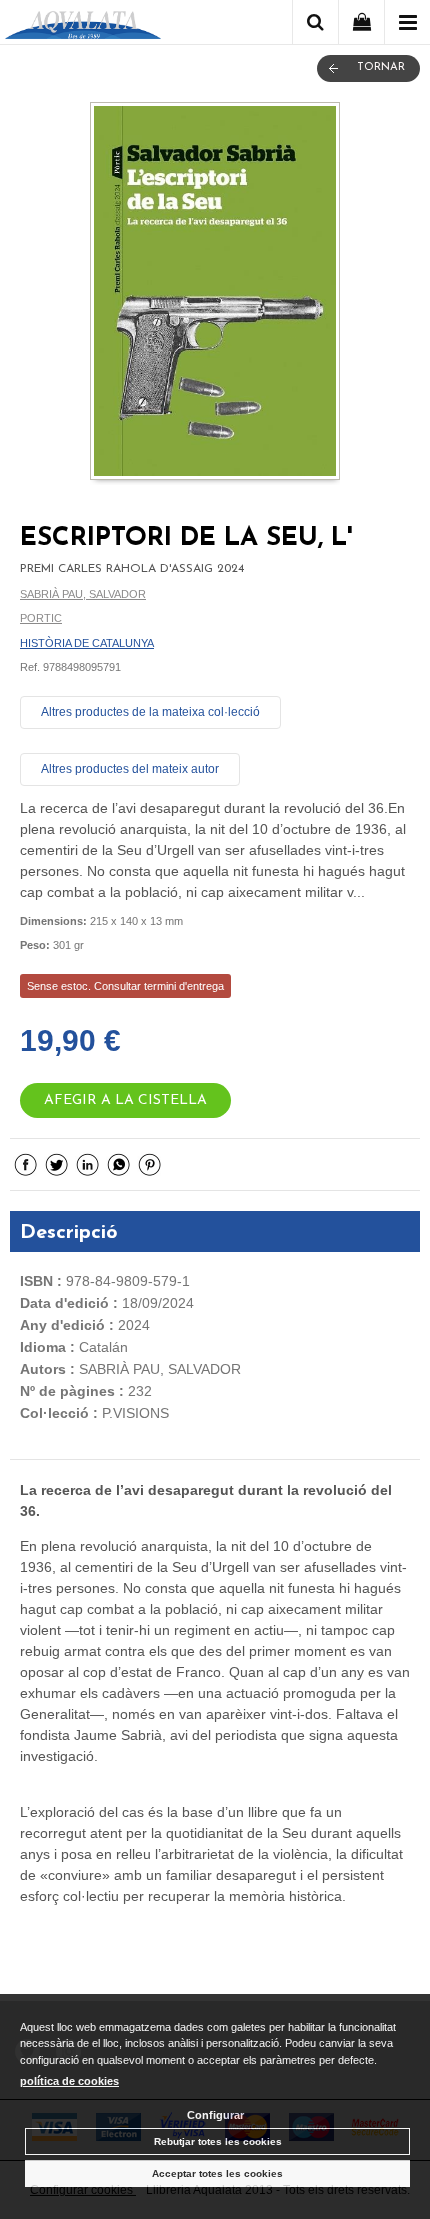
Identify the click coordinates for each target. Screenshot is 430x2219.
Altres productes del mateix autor (130, 769)
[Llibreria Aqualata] (83, 25)
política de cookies (69, 2081)
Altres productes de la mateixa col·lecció (150, 712)
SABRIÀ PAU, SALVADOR (83, 594)
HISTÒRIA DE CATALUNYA (87, 643)
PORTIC (41, 618)
